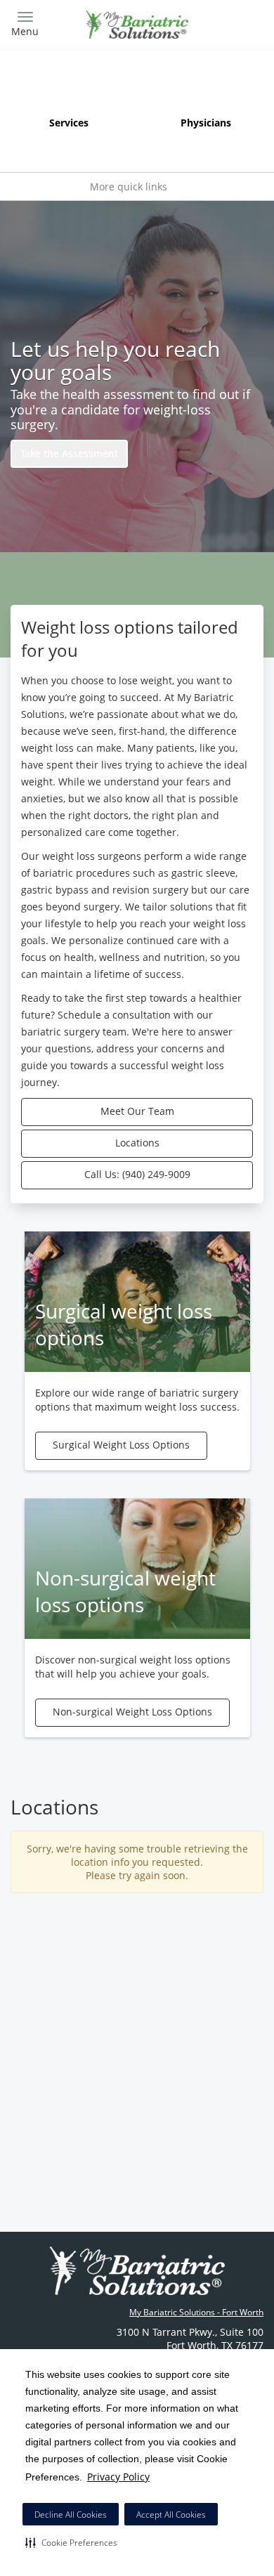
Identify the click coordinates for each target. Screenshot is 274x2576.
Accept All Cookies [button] (171, 2515)
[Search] (232, 23)
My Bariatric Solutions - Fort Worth (196, 2312)
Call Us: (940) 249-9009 (137, 1174)
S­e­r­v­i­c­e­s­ (69, 123)
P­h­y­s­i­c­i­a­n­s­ (206, 123)
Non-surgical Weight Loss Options (132, 1712)
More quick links (130, 187)
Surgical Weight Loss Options (121, 1445)
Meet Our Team (137, 1111)
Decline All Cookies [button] (71, 2515)
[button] (71, 2542)
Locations (137, 1143)
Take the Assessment (69, 453)
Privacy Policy (118, 2477)
